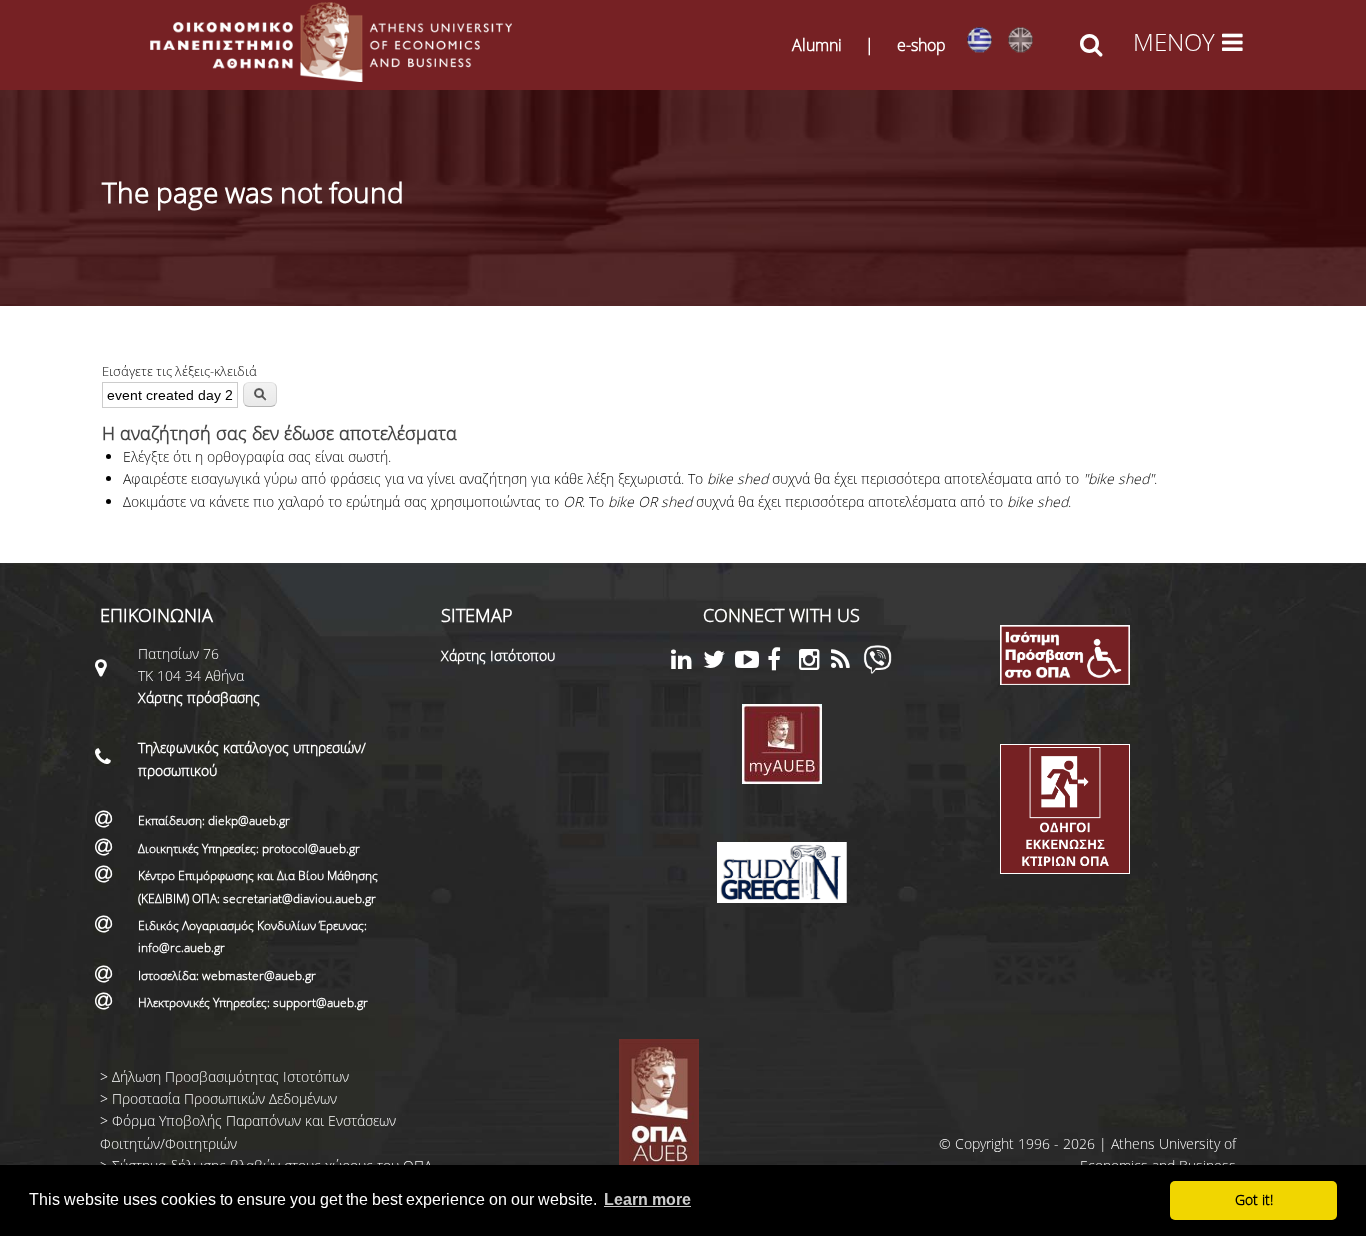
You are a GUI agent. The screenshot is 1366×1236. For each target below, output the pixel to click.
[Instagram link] (815, 662)
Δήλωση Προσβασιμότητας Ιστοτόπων (230, 1076)
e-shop (921, 45)
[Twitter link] (719, 662)
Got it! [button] (1254, 1199)
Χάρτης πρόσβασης (199, 697)
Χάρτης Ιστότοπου (498, 655)
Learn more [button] (647, 1199)
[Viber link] (877, 668)
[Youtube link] (751, 662)
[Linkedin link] (687, 662)
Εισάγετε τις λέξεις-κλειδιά (179, 371)
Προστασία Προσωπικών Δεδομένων (224, 1098)
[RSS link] (847, 662)
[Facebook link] (783, 662)
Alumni (817, 45)
